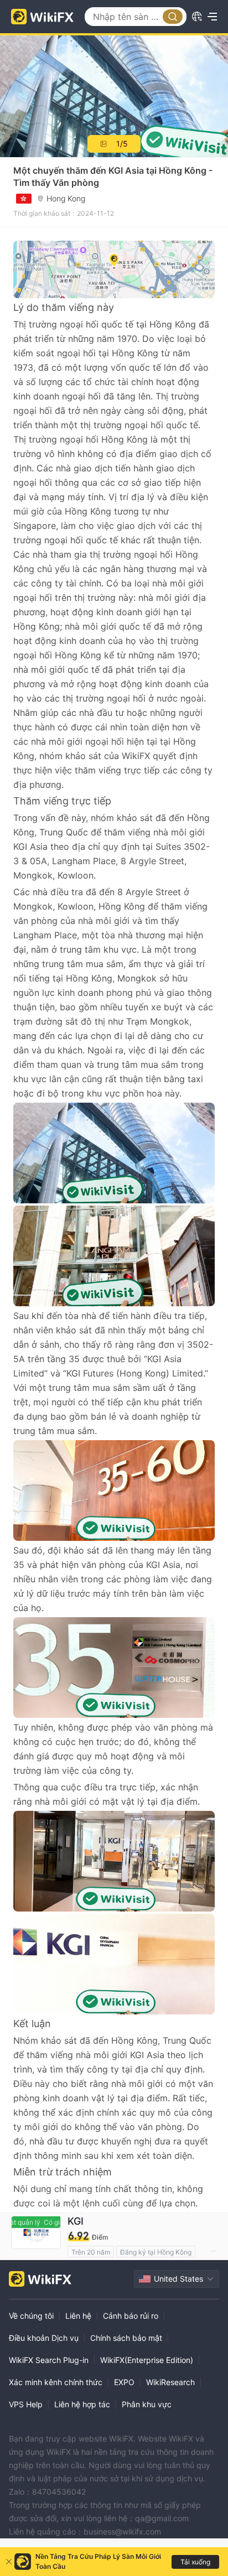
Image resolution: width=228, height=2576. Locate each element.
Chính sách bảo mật (126, 2338)
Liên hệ (78, 2316)
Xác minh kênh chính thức (56, 2382)
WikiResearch (170, 2382)
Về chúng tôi (31, 2316)
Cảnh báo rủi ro (131, 2316)
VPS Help (26, 2404)
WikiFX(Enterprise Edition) (147, 2360)
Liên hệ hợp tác (82, 2404)
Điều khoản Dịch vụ (44, 2338)
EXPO (124, 2382)
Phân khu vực (147, 2404)
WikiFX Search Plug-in (49, 2360)
